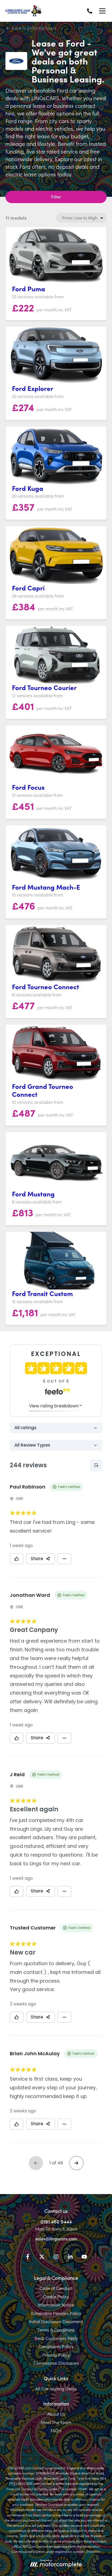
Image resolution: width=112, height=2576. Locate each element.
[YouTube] (84, 2258)
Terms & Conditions (56, 2330)
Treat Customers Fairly (56, 2338)
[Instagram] (56, 2258)
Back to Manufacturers (34, 28)
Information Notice (56, 2305)
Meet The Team (56, 2422)
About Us (56, 2414)
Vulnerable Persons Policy (56, 2313)
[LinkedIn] (70, 2258)
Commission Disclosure (56, 2363)
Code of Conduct (56, 2288)
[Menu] (102, 11)
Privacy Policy (56, 2355)
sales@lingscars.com (56, 2238)
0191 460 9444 (56, 2221)
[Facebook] (28, 2258)
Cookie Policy (56, 2296)
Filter (56, 197)
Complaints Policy (56, 2346)
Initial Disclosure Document (56, 2321)
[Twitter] (42, 2258)
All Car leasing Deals (56, 2388)
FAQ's (56, 2430)
